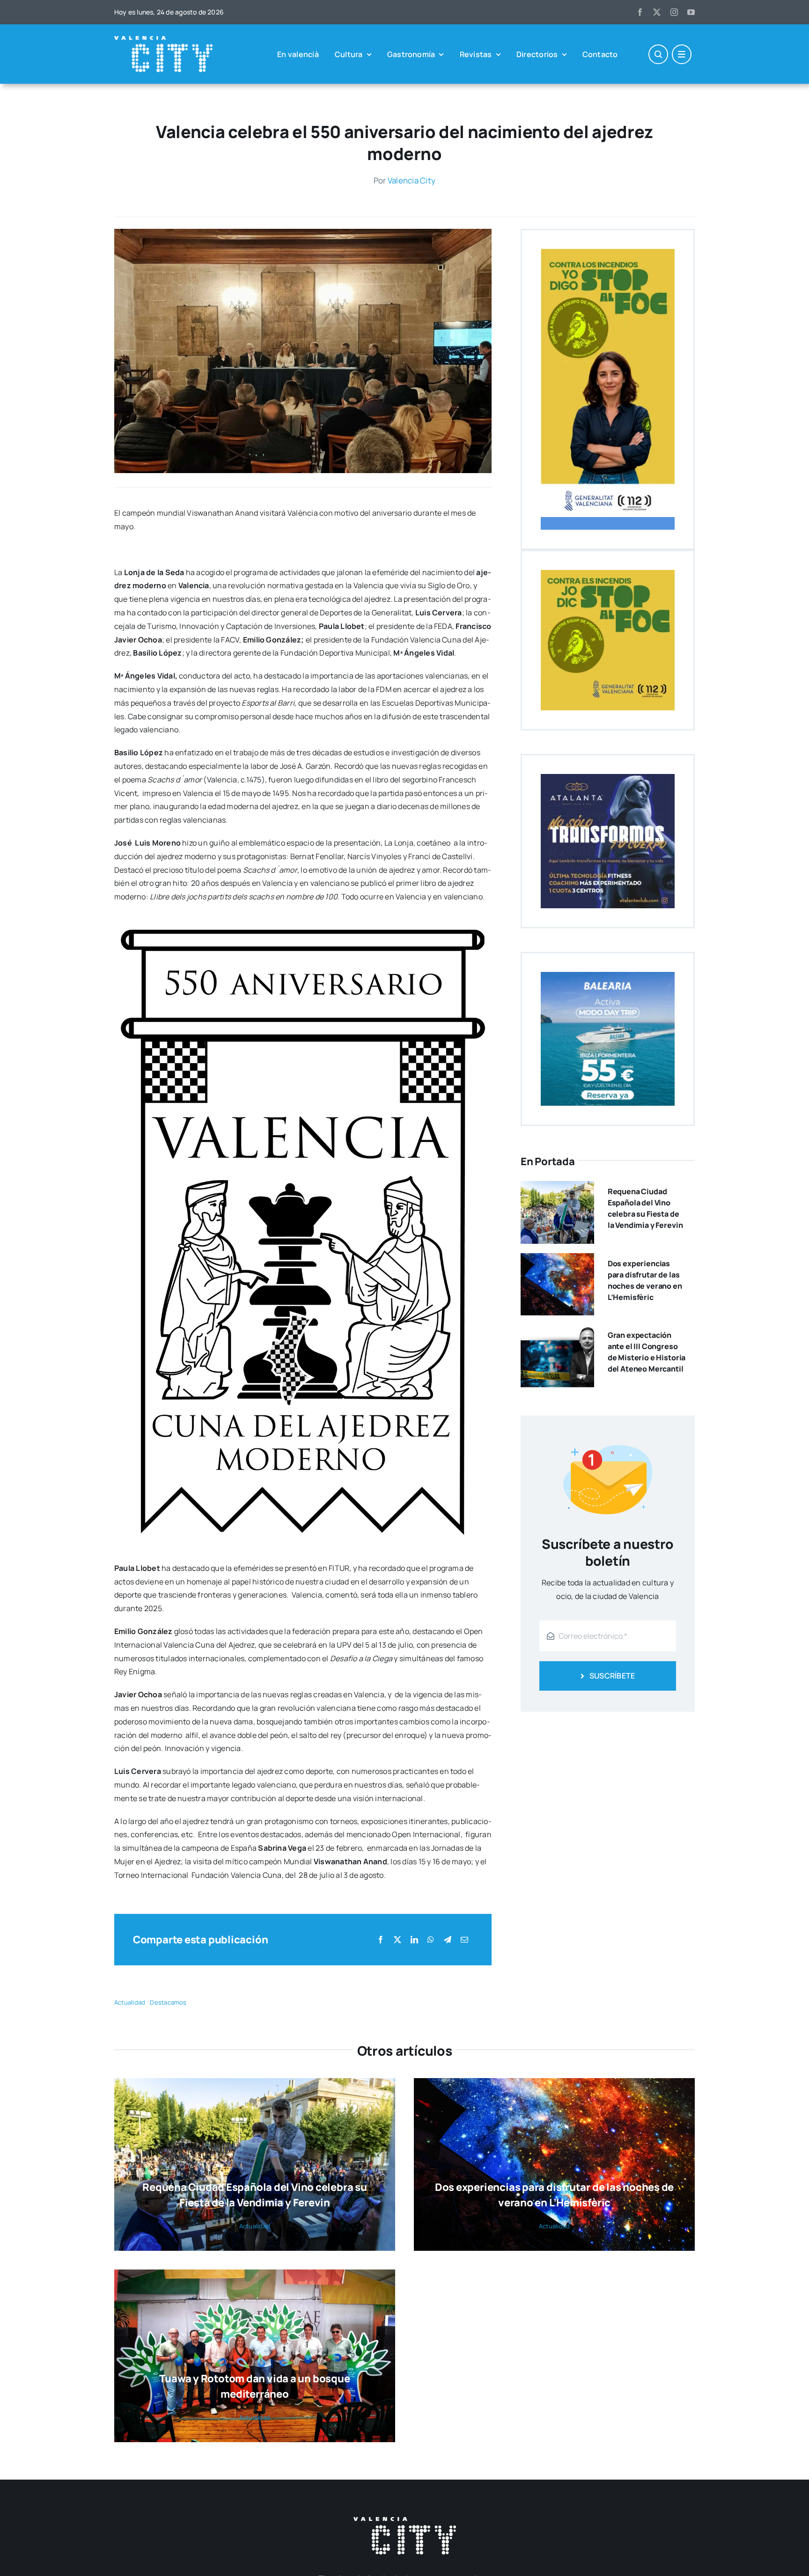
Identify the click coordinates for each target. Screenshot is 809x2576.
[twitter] (657, 12)
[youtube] (691, 12)
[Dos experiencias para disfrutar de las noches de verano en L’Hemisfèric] (557, 1260)
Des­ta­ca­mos (168, 2002)
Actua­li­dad (130, 2002)
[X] (397, 1940)
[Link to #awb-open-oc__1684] (682, 54)
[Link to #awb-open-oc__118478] (658, 54)
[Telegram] (448, 1940)
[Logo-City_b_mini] (163, 40)
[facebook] (640, 12)
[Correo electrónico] (464, 1940)
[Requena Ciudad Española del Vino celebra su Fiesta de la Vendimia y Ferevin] (557, 1188)
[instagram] (674, 12)
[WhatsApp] (431, 1940)
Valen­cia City (412, 180)
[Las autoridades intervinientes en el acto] (303, 233)
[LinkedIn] (414, 1940)
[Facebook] (381, 1940)
